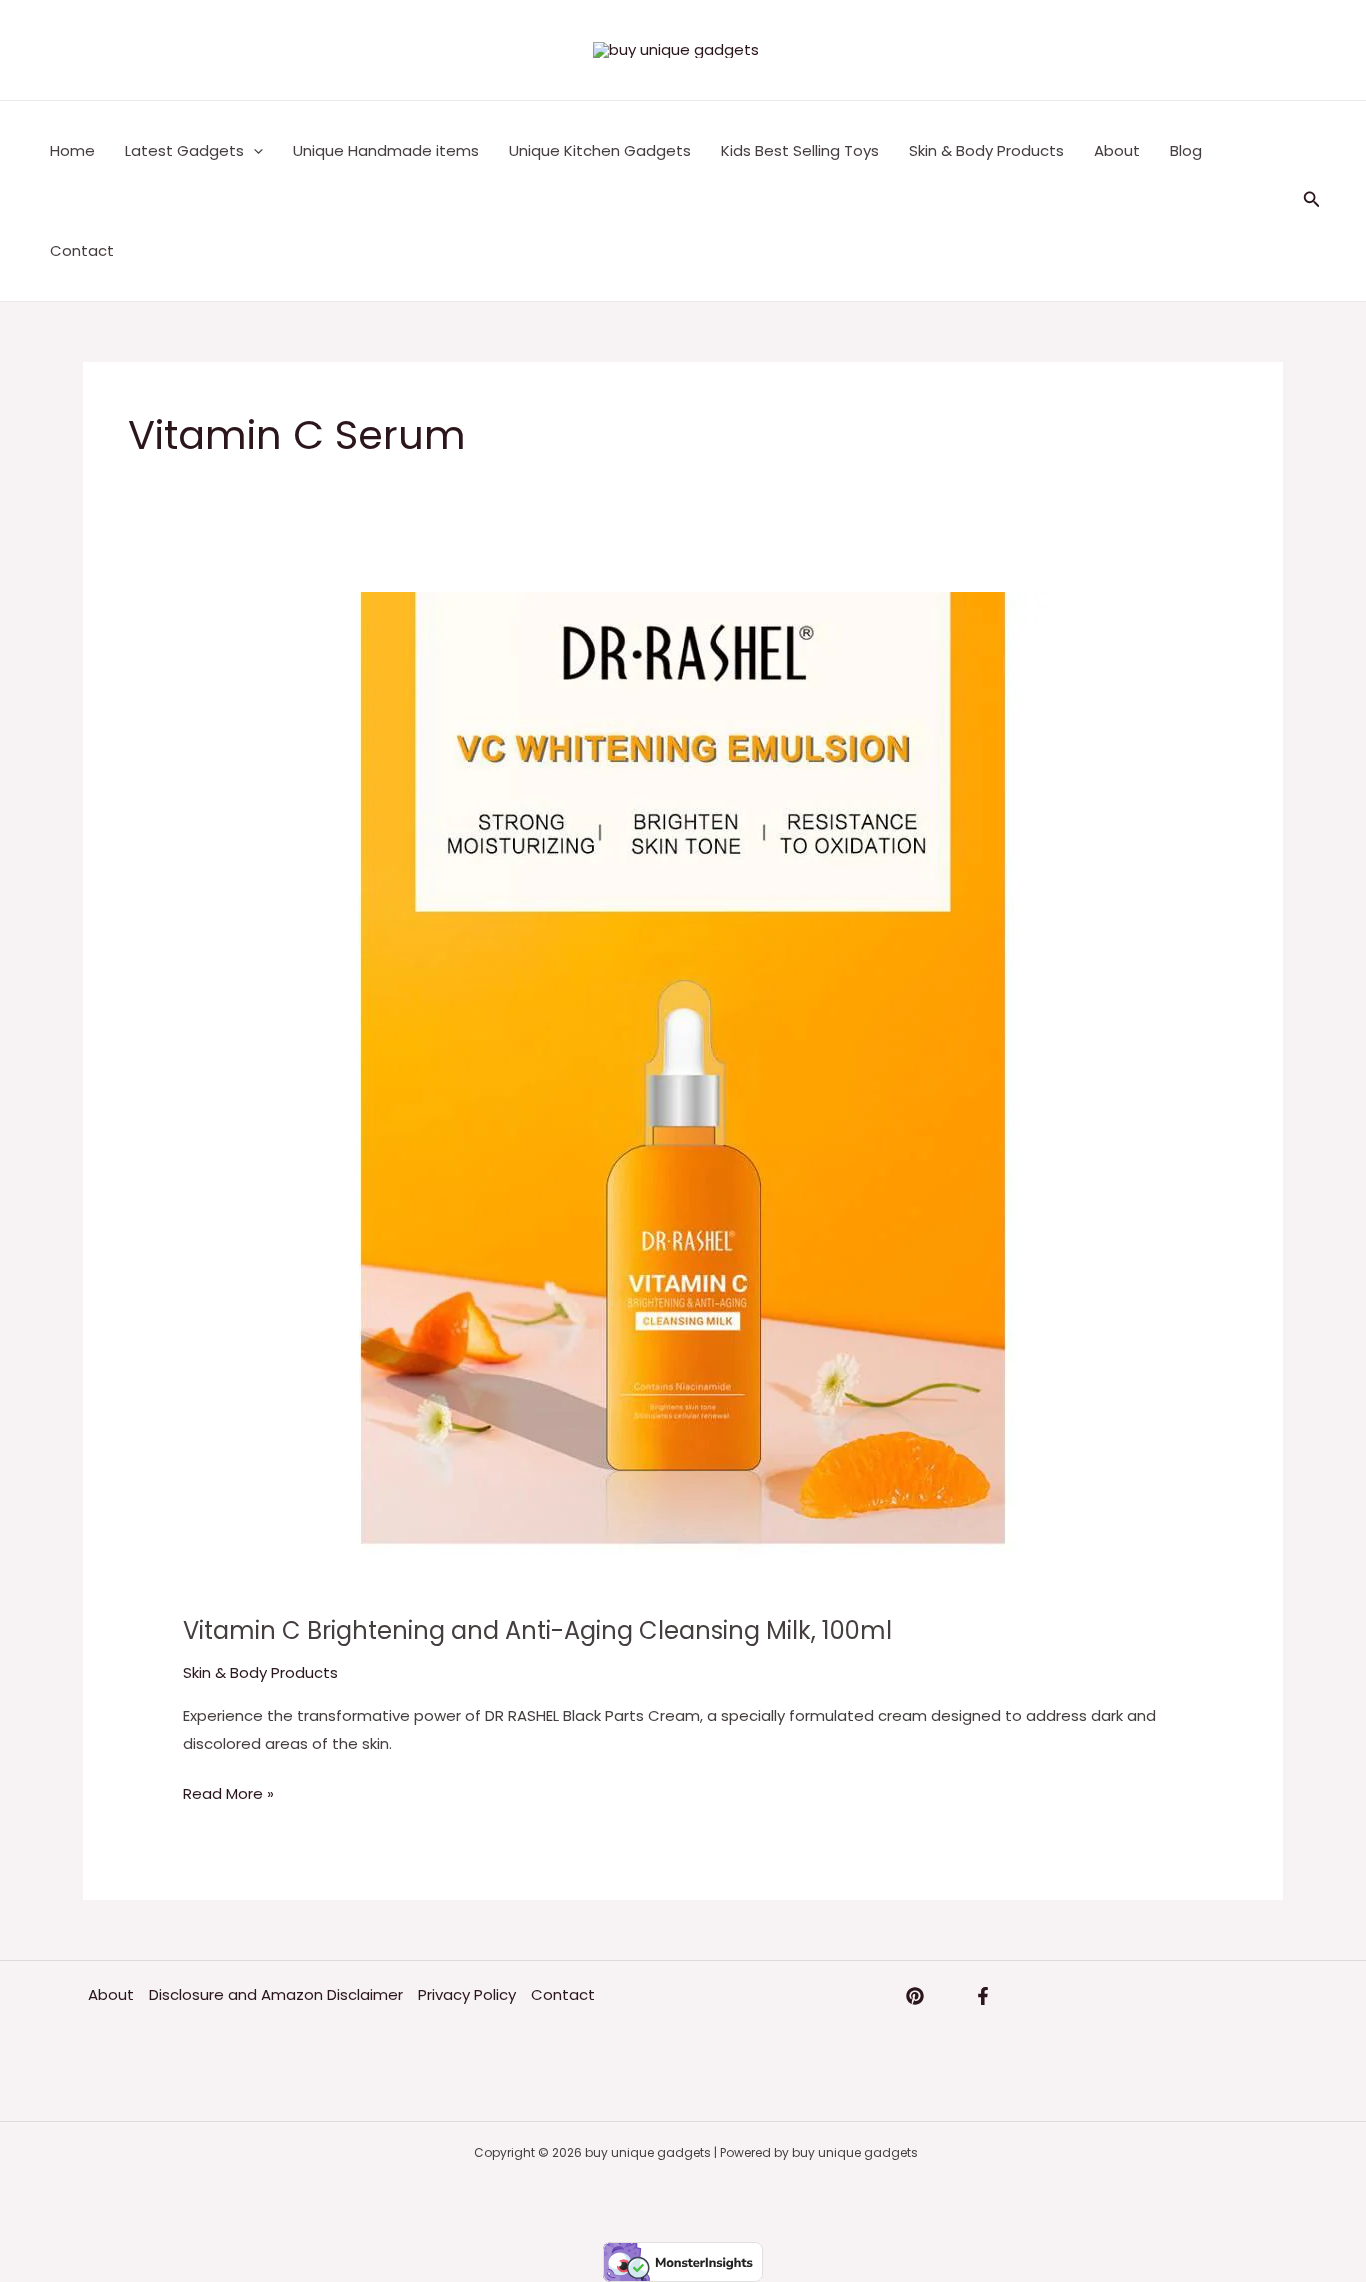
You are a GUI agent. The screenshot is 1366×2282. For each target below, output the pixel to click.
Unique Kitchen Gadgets (600, 150)
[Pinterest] (915, 1996)
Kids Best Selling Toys (800, 150)
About (1117, 150)
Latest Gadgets (184, 150)
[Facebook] (983, 1996)
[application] (253, 151)
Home (72, 150)
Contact (82, 250)
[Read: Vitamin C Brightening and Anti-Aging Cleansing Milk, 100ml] (683, 1090)
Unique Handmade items (386, 150)
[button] (1312, 201)
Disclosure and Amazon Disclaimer (276, 1994)
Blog (1186, 150)
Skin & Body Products (986, 150)
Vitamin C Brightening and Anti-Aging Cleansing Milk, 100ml (537, 1630)
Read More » (228, 1792)
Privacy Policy (467, 1994)
